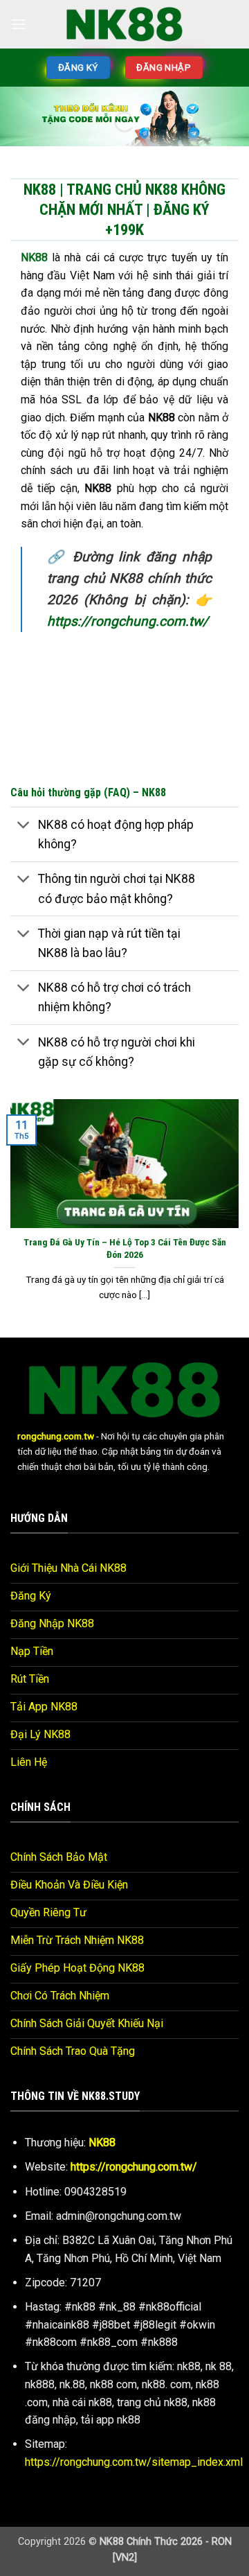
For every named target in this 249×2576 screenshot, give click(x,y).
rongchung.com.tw (56, 1158)
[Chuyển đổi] (24, 548)
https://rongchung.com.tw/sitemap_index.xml (134, 2183)
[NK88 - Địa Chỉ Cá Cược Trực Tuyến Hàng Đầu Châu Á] (124, 24)
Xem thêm (119, 479)
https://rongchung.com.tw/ (134, 1889)
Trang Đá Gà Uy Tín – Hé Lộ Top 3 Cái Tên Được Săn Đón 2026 (125, 970)
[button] (19, 24)
